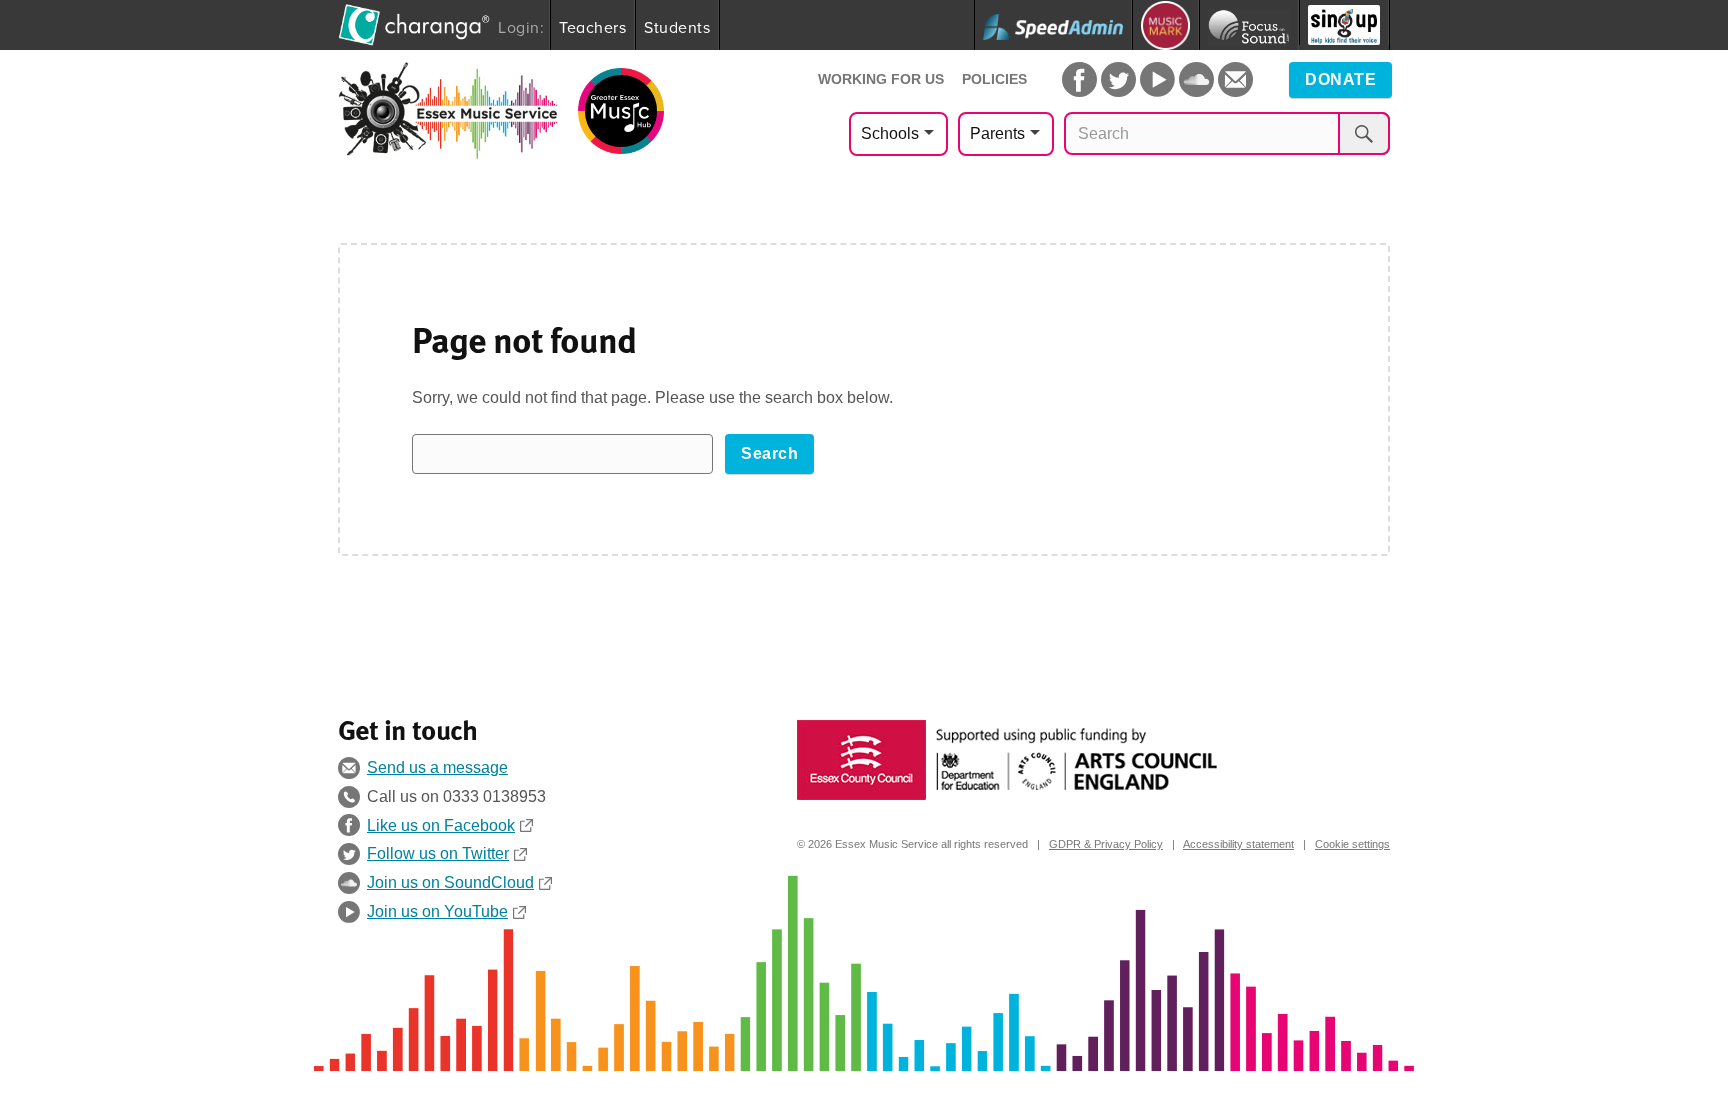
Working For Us (881, 79)
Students (677, 27)
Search (769, 453)
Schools (890, 133)
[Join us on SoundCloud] (1196, 79)
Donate (1340, 79)
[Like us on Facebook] (1079, 79)
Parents (997, 133)
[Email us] (1235, 79)
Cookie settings (1352, 844)
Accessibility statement (1238, 844)
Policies (994, 79)
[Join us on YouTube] (1157, 79)
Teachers (592, 27)
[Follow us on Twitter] (1118, 79)
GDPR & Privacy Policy (1106, 844)
